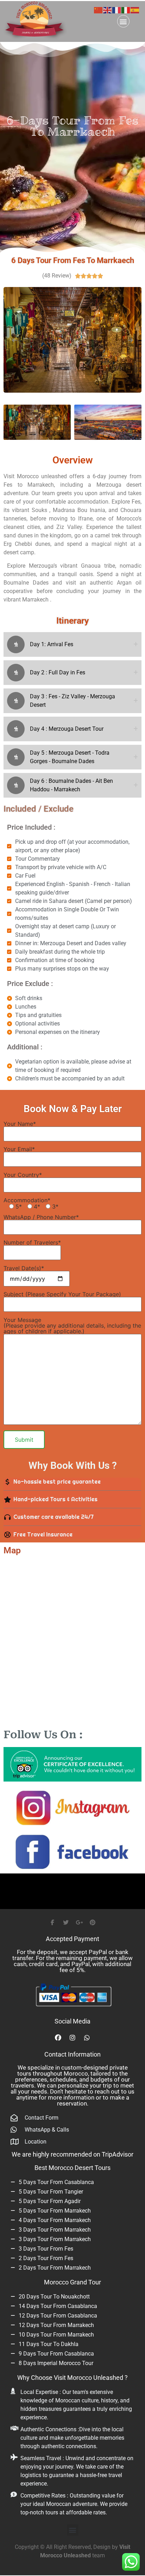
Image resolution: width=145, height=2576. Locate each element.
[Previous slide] (14, 340)
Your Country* (23, 1175)
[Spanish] (135, 10)
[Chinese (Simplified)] (99, 10)
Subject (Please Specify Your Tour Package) (62, 1295)
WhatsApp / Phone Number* (41, 1217)
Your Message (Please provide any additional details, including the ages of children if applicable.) (72, 1326)
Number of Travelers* (32, 1243)
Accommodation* (31, 1203)
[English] (108, 10)
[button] (123, 21)
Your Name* (20, 1124)
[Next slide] (131, 340)
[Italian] (126, 10)
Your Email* (19, 1149)
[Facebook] (58, 2038)
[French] (117, 10)
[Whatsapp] (87, 2038)
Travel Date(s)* (24, 1268)
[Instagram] (72, 2038)
